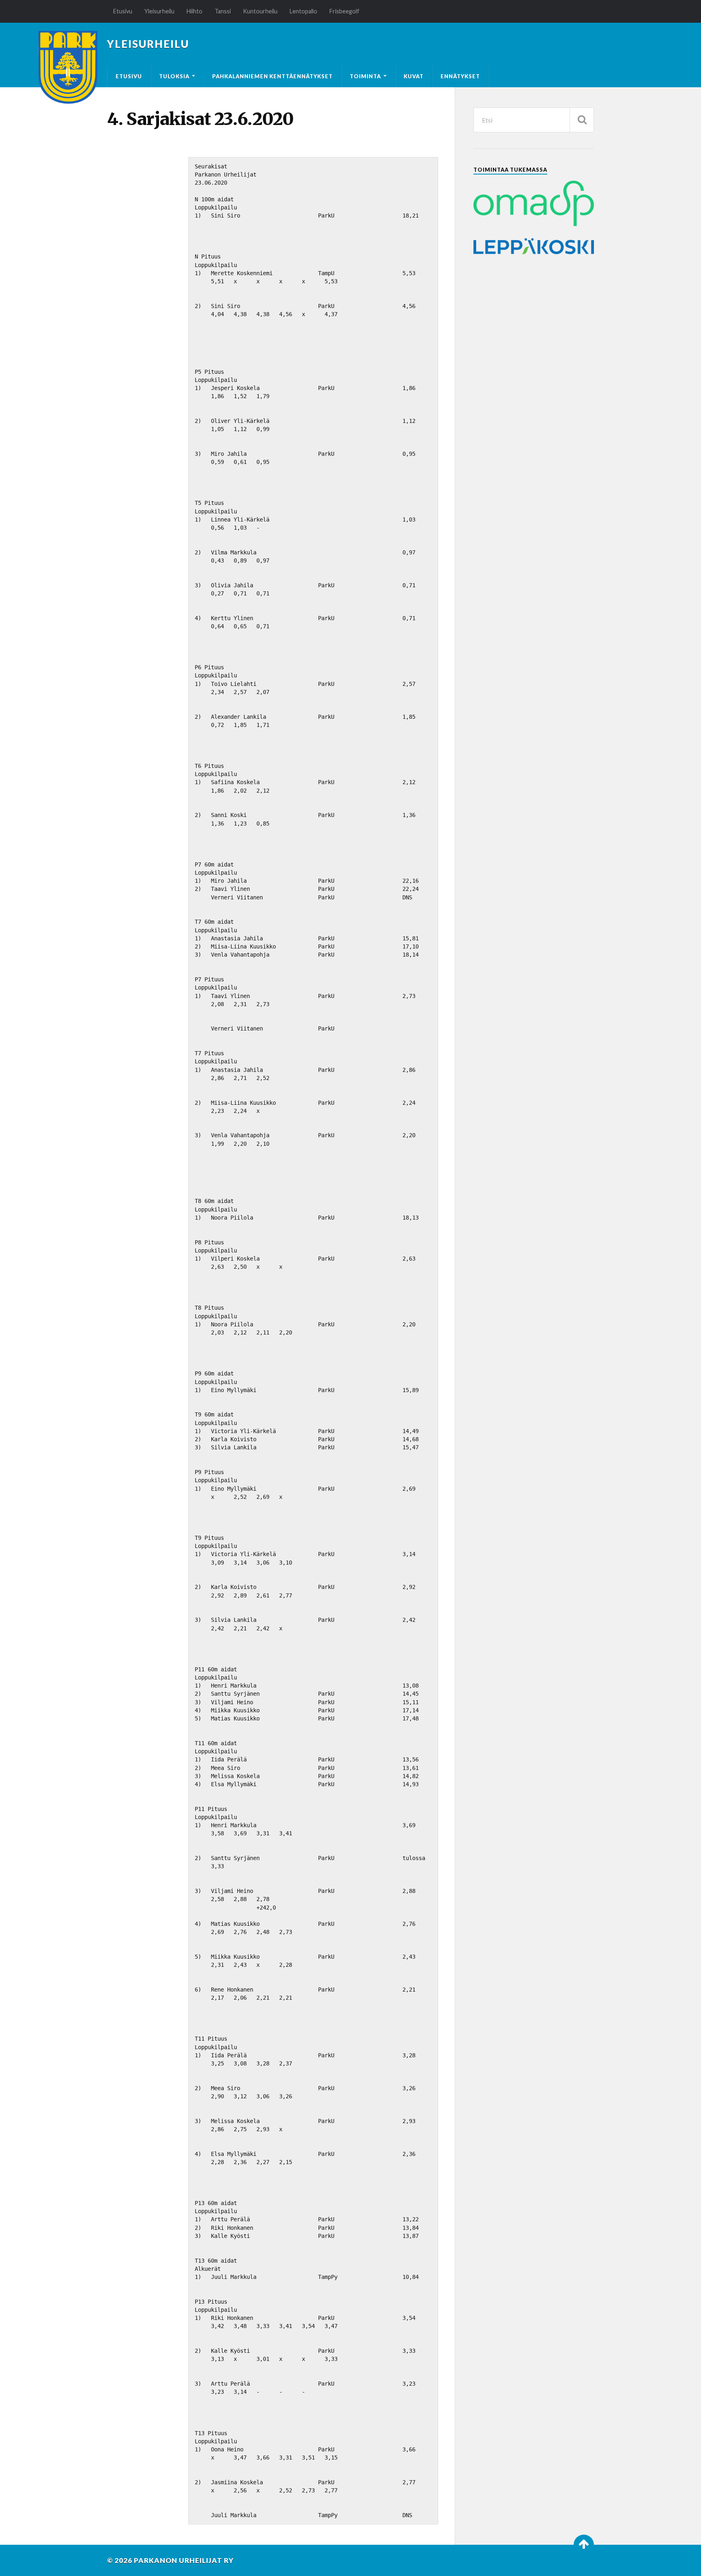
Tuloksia (174, 76)
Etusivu (123, 11)
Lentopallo (303, 11)
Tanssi (223, 11)
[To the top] (584, 2545)
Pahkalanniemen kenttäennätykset (272, 76)
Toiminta (365, 76)
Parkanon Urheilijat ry (184, 2560)
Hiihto (195, 11)
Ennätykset (460, 76)
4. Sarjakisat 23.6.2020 (200, 119)
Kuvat (414, 76)
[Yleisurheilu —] (68, 67)
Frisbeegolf (344, 11)
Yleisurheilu (159, 11)
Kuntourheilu (260, 11)
